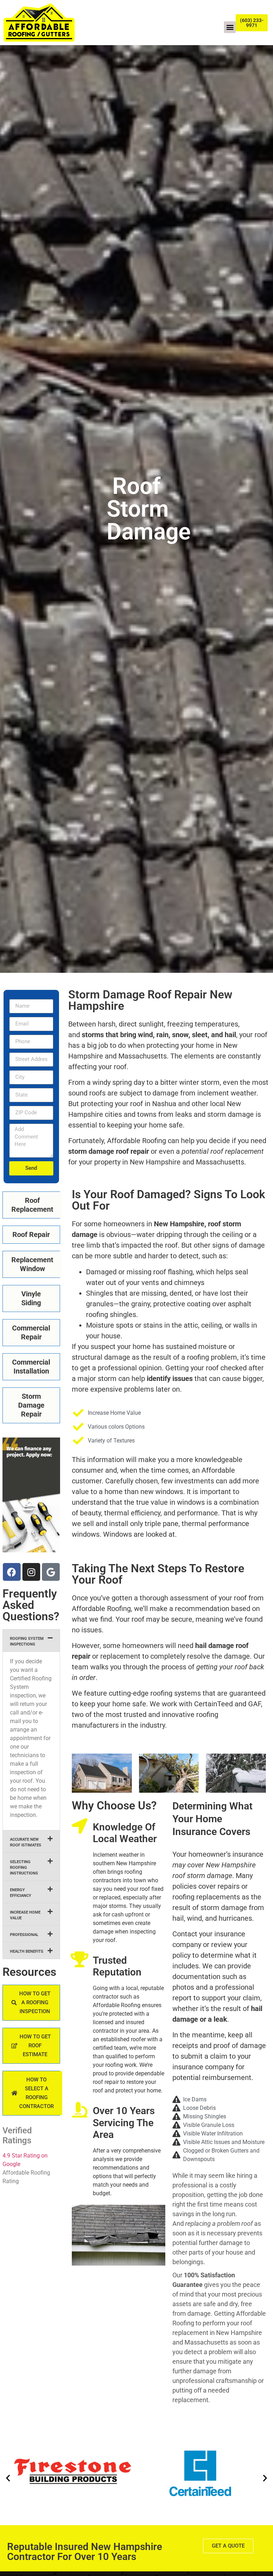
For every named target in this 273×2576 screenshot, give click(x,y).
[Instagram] (31, 1572)
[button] (230, 27)
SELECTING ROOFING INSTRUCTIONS (24, 1868)
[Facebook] (12, 1572)
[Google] (51, 1572)
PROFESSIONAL (24, 1935)
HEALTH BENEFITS (27, 1951)
